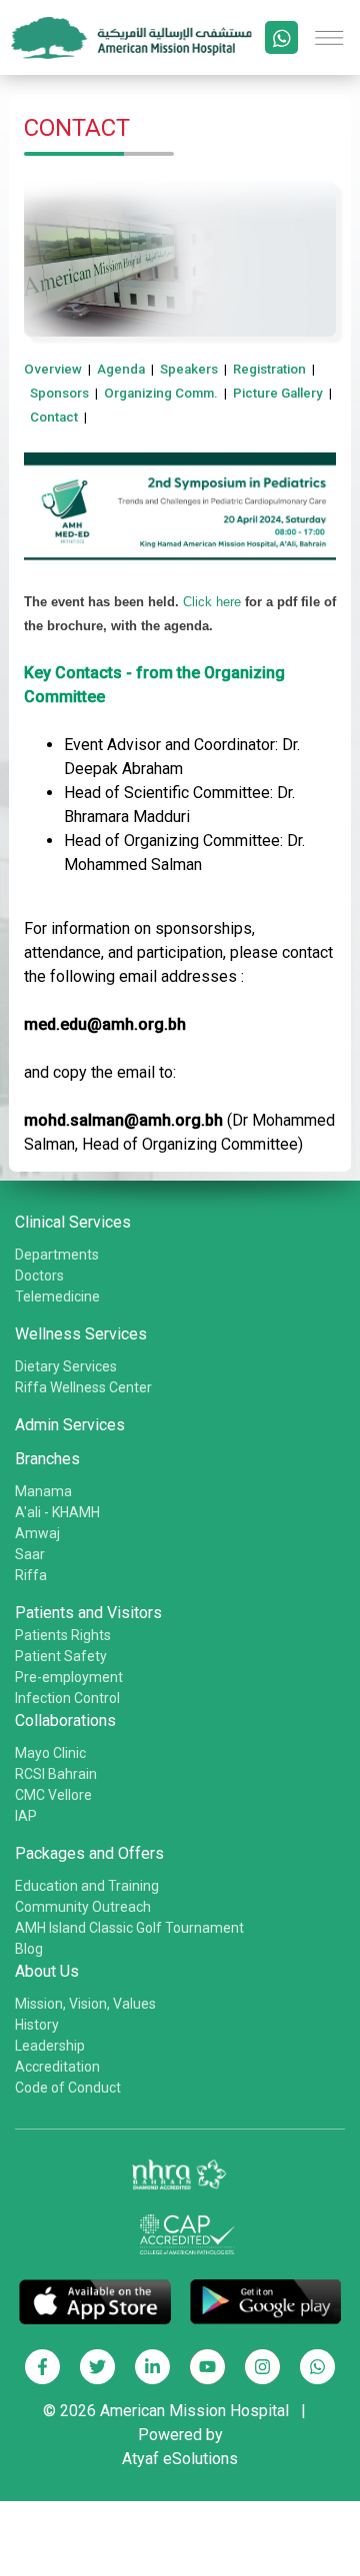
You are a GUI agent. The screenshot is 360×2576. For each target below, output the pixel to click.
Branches (47, 1459)
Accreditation (57, 2067)
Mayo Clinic (50, 1753)
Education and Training (87, 1886)
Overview (53, 369)
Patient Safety (61, 1656)
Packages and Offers (89, 1853)
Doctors (39, 1276)
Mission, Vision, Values (85, 2004)
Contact (54, 417)
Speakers (189, 369)
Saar (30, 1554)
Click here (212, 602)
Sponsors (59, 393)
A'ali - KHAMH (57, 1512)
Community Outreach (83, 1907)
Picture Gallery (278, 393)
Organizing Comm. (161, 393)
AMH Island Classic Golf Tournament (129, 1928)
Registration (269, 369)
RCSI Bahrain (56, 1774)
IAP (26, 1816)
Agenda (121, 369)
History (37, 2025)
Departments (57, 1255)
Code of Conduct (68, 2088)
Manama (43, 1491)
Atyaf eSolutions (180, 2459)
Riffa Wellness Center (83, 1387)
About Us (47, 1971)
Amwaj (37, 1533)
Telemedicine (57, 1296)
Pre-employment (69, 1677)
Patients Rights (63, 1635)
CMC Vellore (53, 1795)
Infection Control (67, 1698)
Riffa (31, 1575)
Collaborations (65, 1720)
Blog (29, 1949)
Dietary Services (66, 1366)
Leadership (50, 2046)
